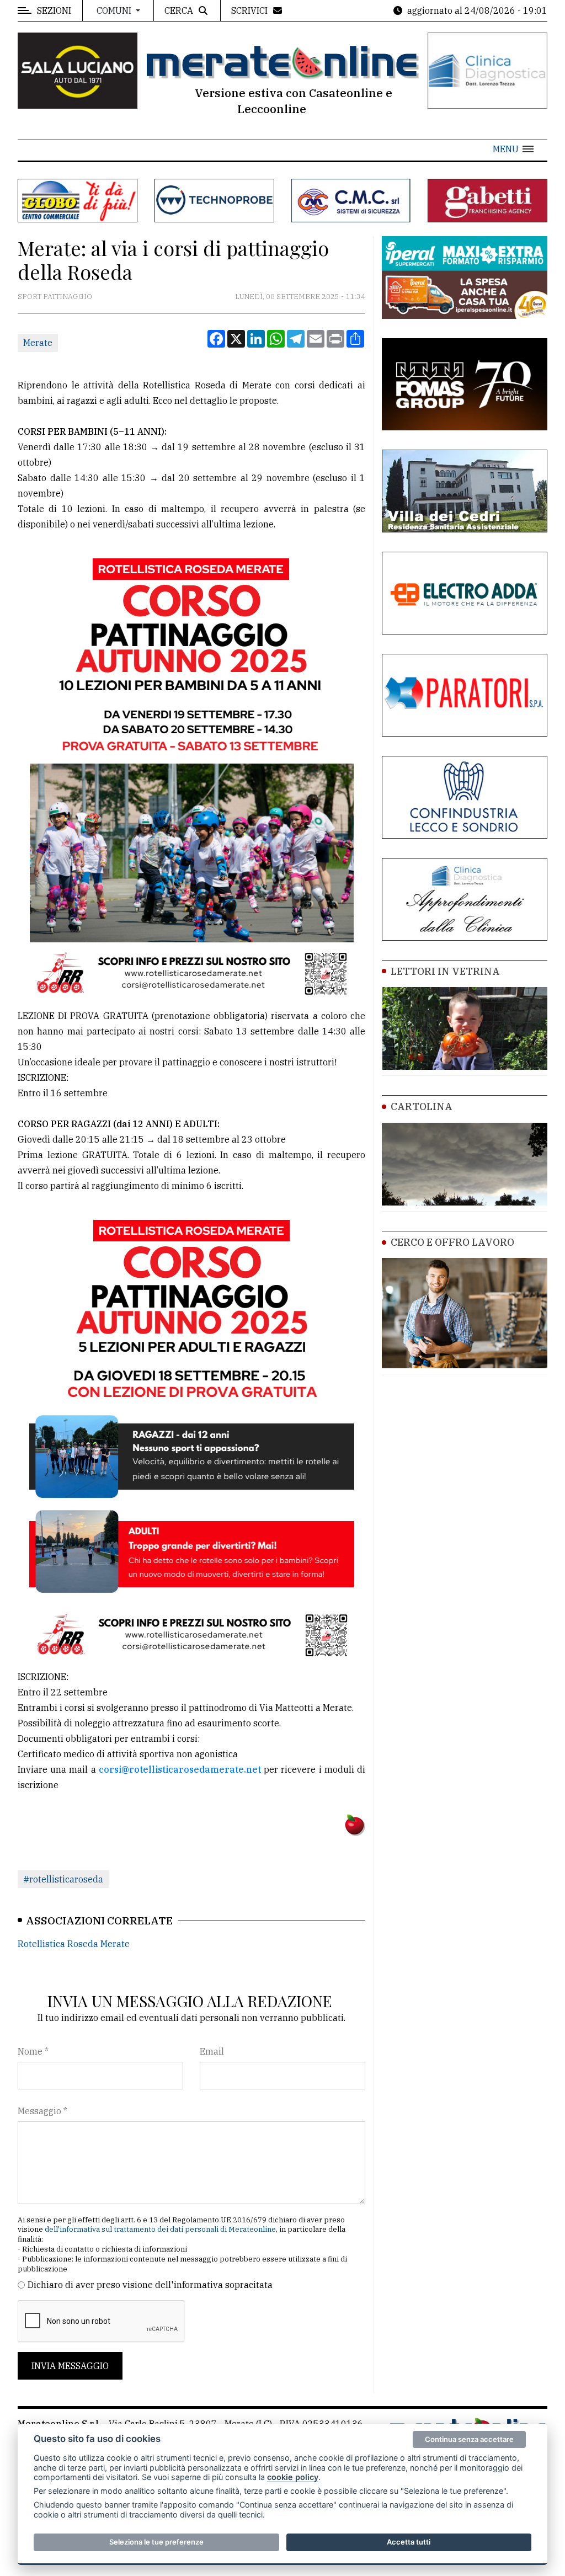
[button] (513, 149)
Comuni (115, 10)
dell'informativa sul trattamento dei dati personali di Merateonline (160, 2229)
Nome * (33, 2051)
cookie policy (293, 2477)
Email (212, 2051)
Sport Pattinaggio (55, 297)
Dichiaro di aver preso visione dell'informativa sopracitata (150, 2285)
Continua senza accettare (469, 2439)
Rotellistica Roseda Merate (74, 1944)
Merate (38, 343)
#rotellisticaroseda (63, 1879)
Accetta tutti (409, 2542)
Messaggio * (42, 2111)
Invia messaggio (70, 2366)
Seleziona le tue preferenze (156, 2542)
